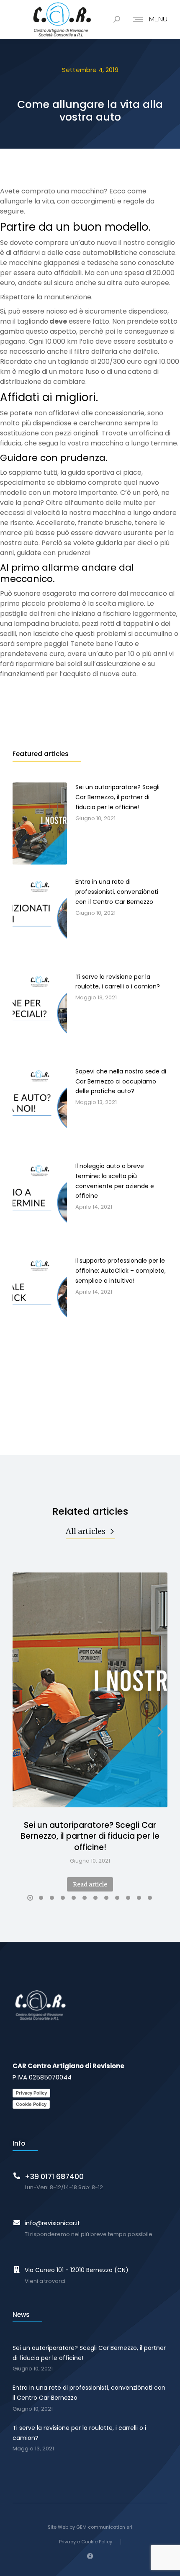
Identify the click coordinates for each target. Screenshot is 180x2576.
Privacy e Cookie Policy (86, 2542)
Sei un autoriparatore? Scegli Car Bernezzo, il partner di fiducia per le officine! (90, 1836)
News (21, 2315)
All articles (86, 1531)
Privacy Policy (31, 2093)
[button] (30, 1898)
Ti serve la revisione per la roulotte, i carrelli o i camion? (79, 2433)
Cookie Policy (31, 2104)
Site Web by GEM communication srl (90, 2527)
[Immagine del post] (90, 1690)
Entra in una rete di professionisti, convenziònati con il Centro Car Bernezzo (89, 2393)
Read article (90, 1884)
